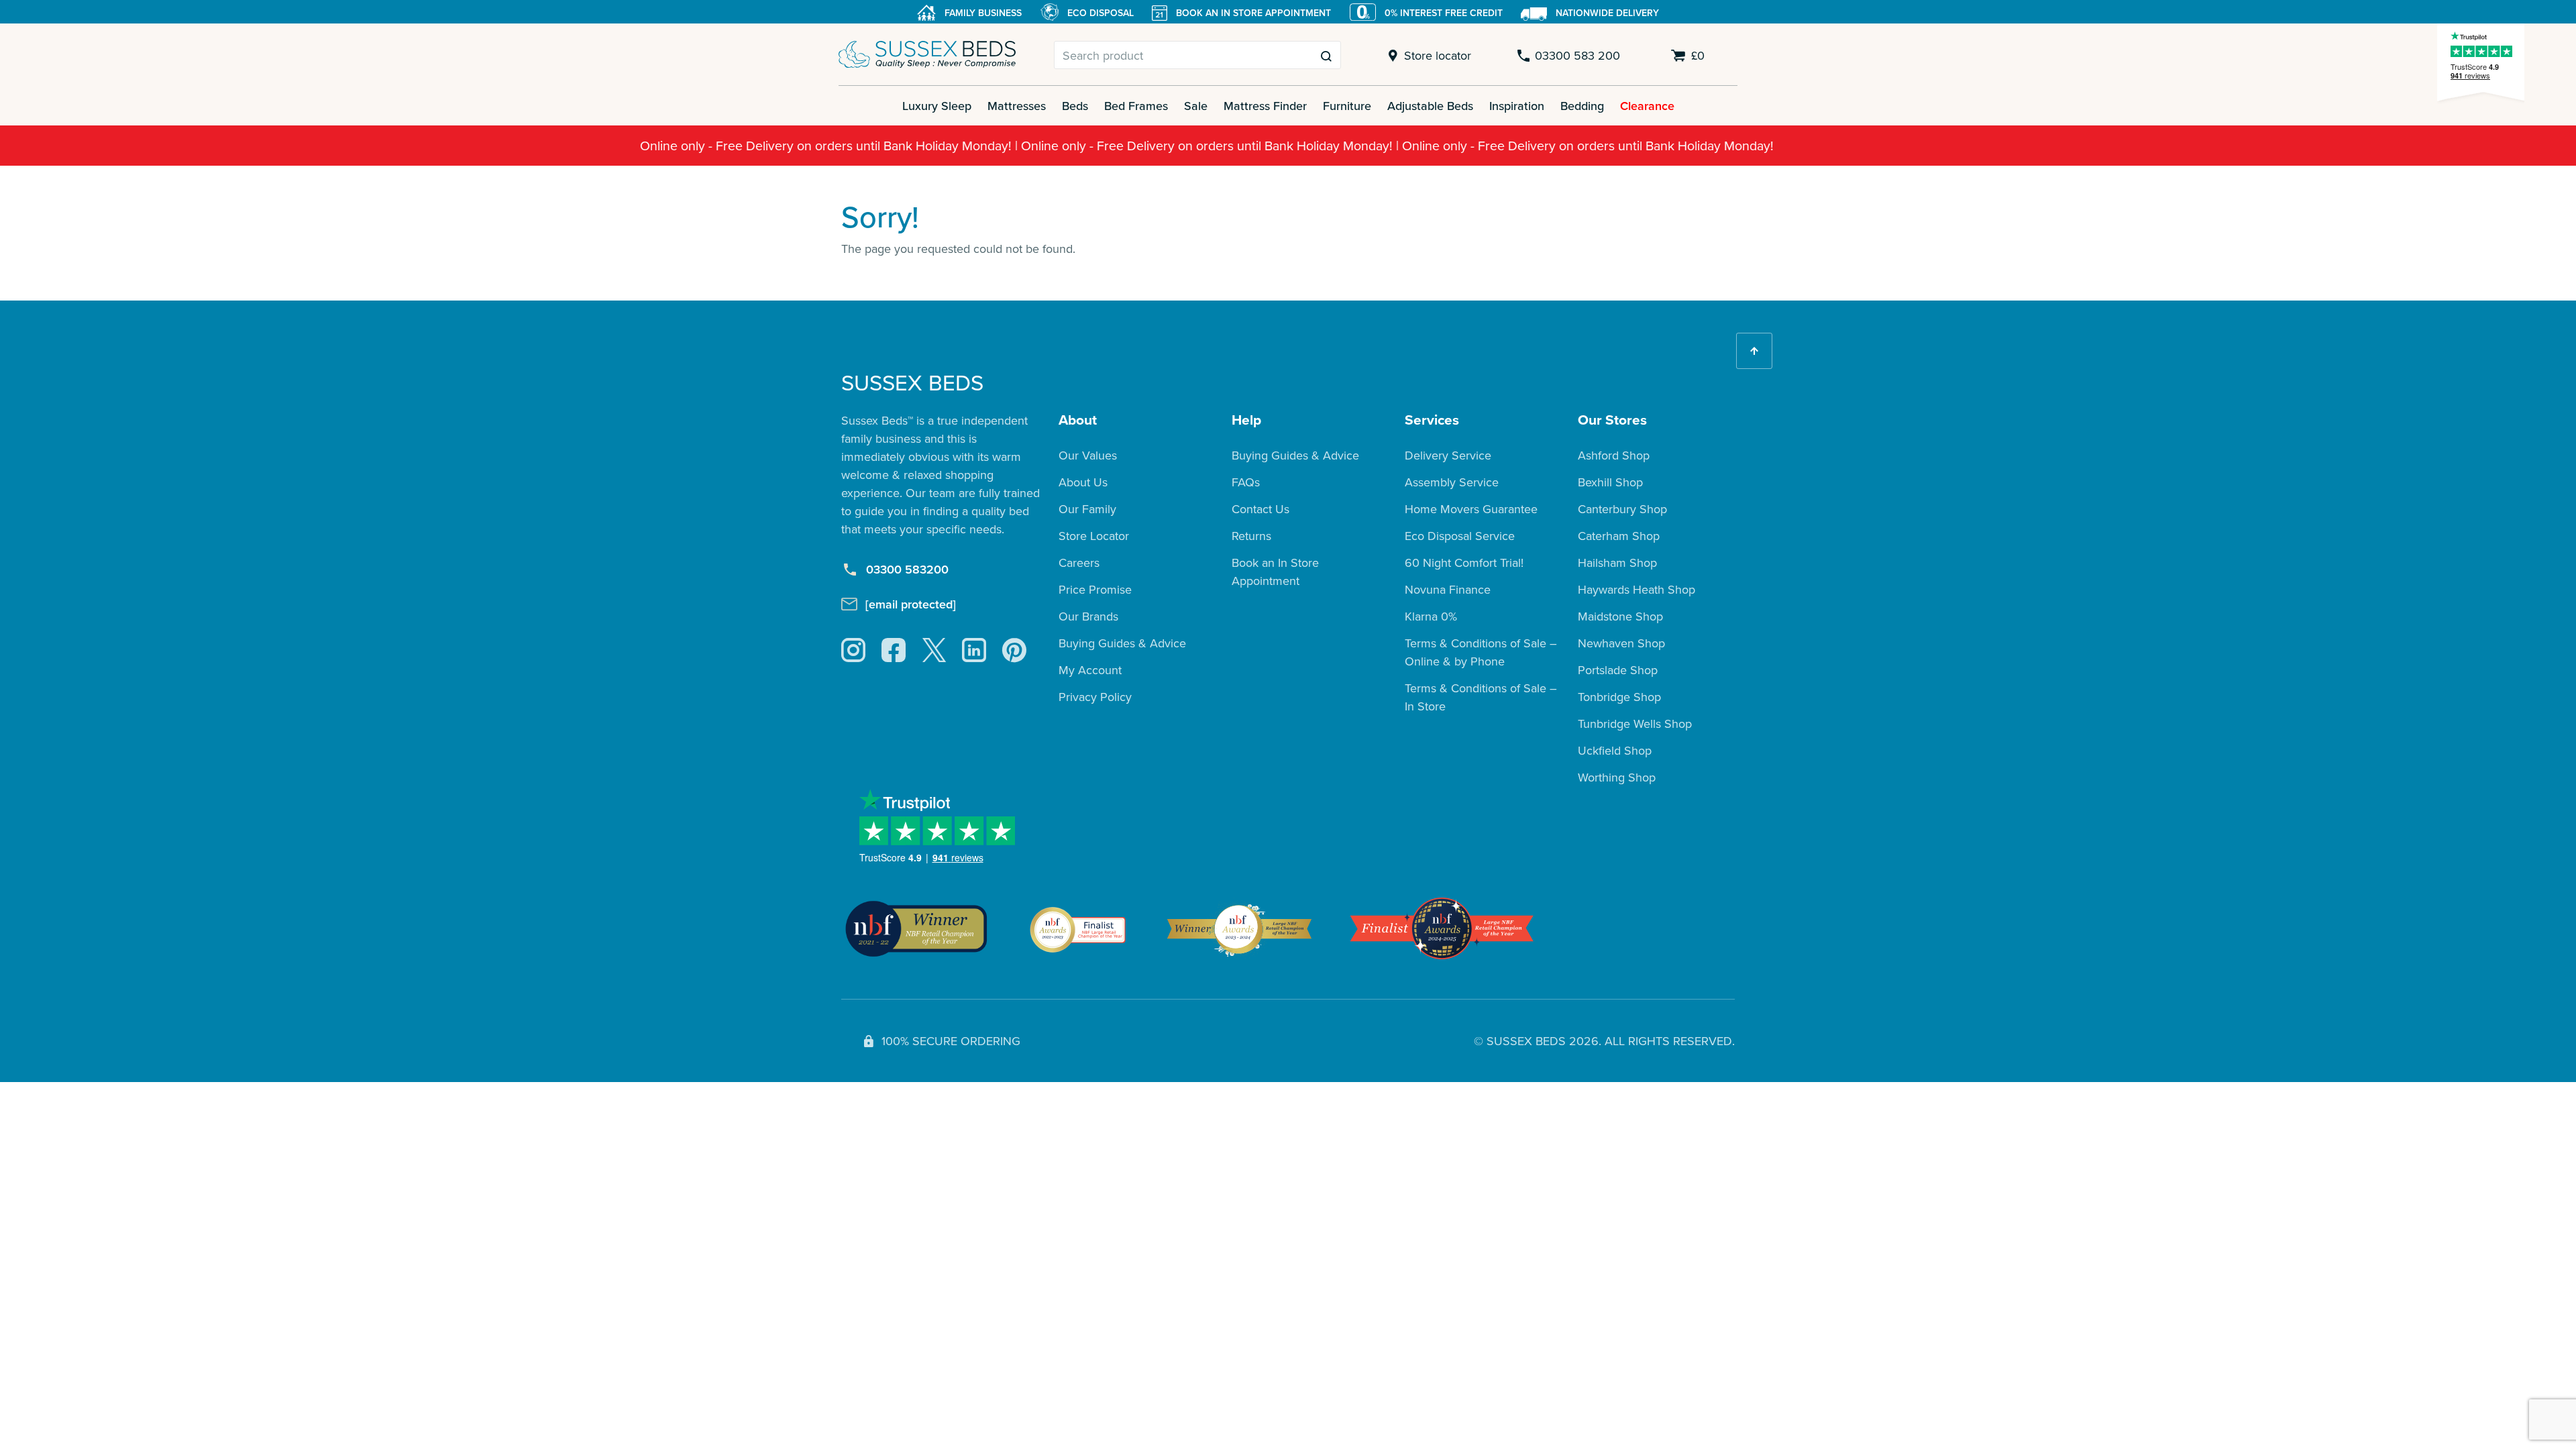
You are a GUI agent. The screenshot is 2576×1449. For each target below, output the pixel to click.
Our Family (1087, 509)
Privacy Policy (1095, 697)
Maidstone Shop (1620, 616)
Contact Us (1260, 509)
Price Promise (1095, 589)
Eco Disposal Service (1460, 536)
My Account (1090, 670)
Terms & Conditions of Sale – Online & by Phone (1481, 652)
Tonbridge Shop (1619, 697)
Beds (1075, 106)
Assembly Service (1452, 482)
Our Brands (1088, 616)
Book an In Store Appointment (1275, 572)
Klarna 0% (1431, 616)
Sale (1196, 106)
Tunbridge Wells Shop (1635, 723)
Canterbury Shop (1622, 509)
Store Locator (1094, 536)
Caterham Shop (1619, 536)
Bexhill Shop (1610, 482)
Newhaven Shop (1621, 643)
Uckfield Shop (1615, 750)
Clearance (1647, 106)
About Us (1083, 482)
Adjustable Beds (1430, 106)
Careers (1079, 562)
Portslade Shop (1618, 670)
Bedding (1582, 106)
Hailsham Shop (1617, 562)
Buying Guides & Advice (1122, 643)
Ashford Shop (1614, 455)
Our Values (1088, 455)
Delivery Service (1448, 455)
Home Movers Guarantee (1471, 509)
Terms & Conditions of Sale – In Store (1481, 697)
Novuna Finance (1448, 589)
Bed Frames (1136, 106)
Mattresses (1017, 106)
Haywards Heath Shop (1636, 589)
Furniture (1347, 106)
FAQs (1246, 482)
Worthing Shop (1617, 777)
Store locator (1438, 55)
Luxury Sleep (937, 106)
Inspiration (1517, 106)
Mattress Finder (1265, 106)
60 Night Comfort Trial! (1464, 562)
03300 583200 (907, 569)
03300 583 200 (1577, 55)
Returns (1251, 536)
